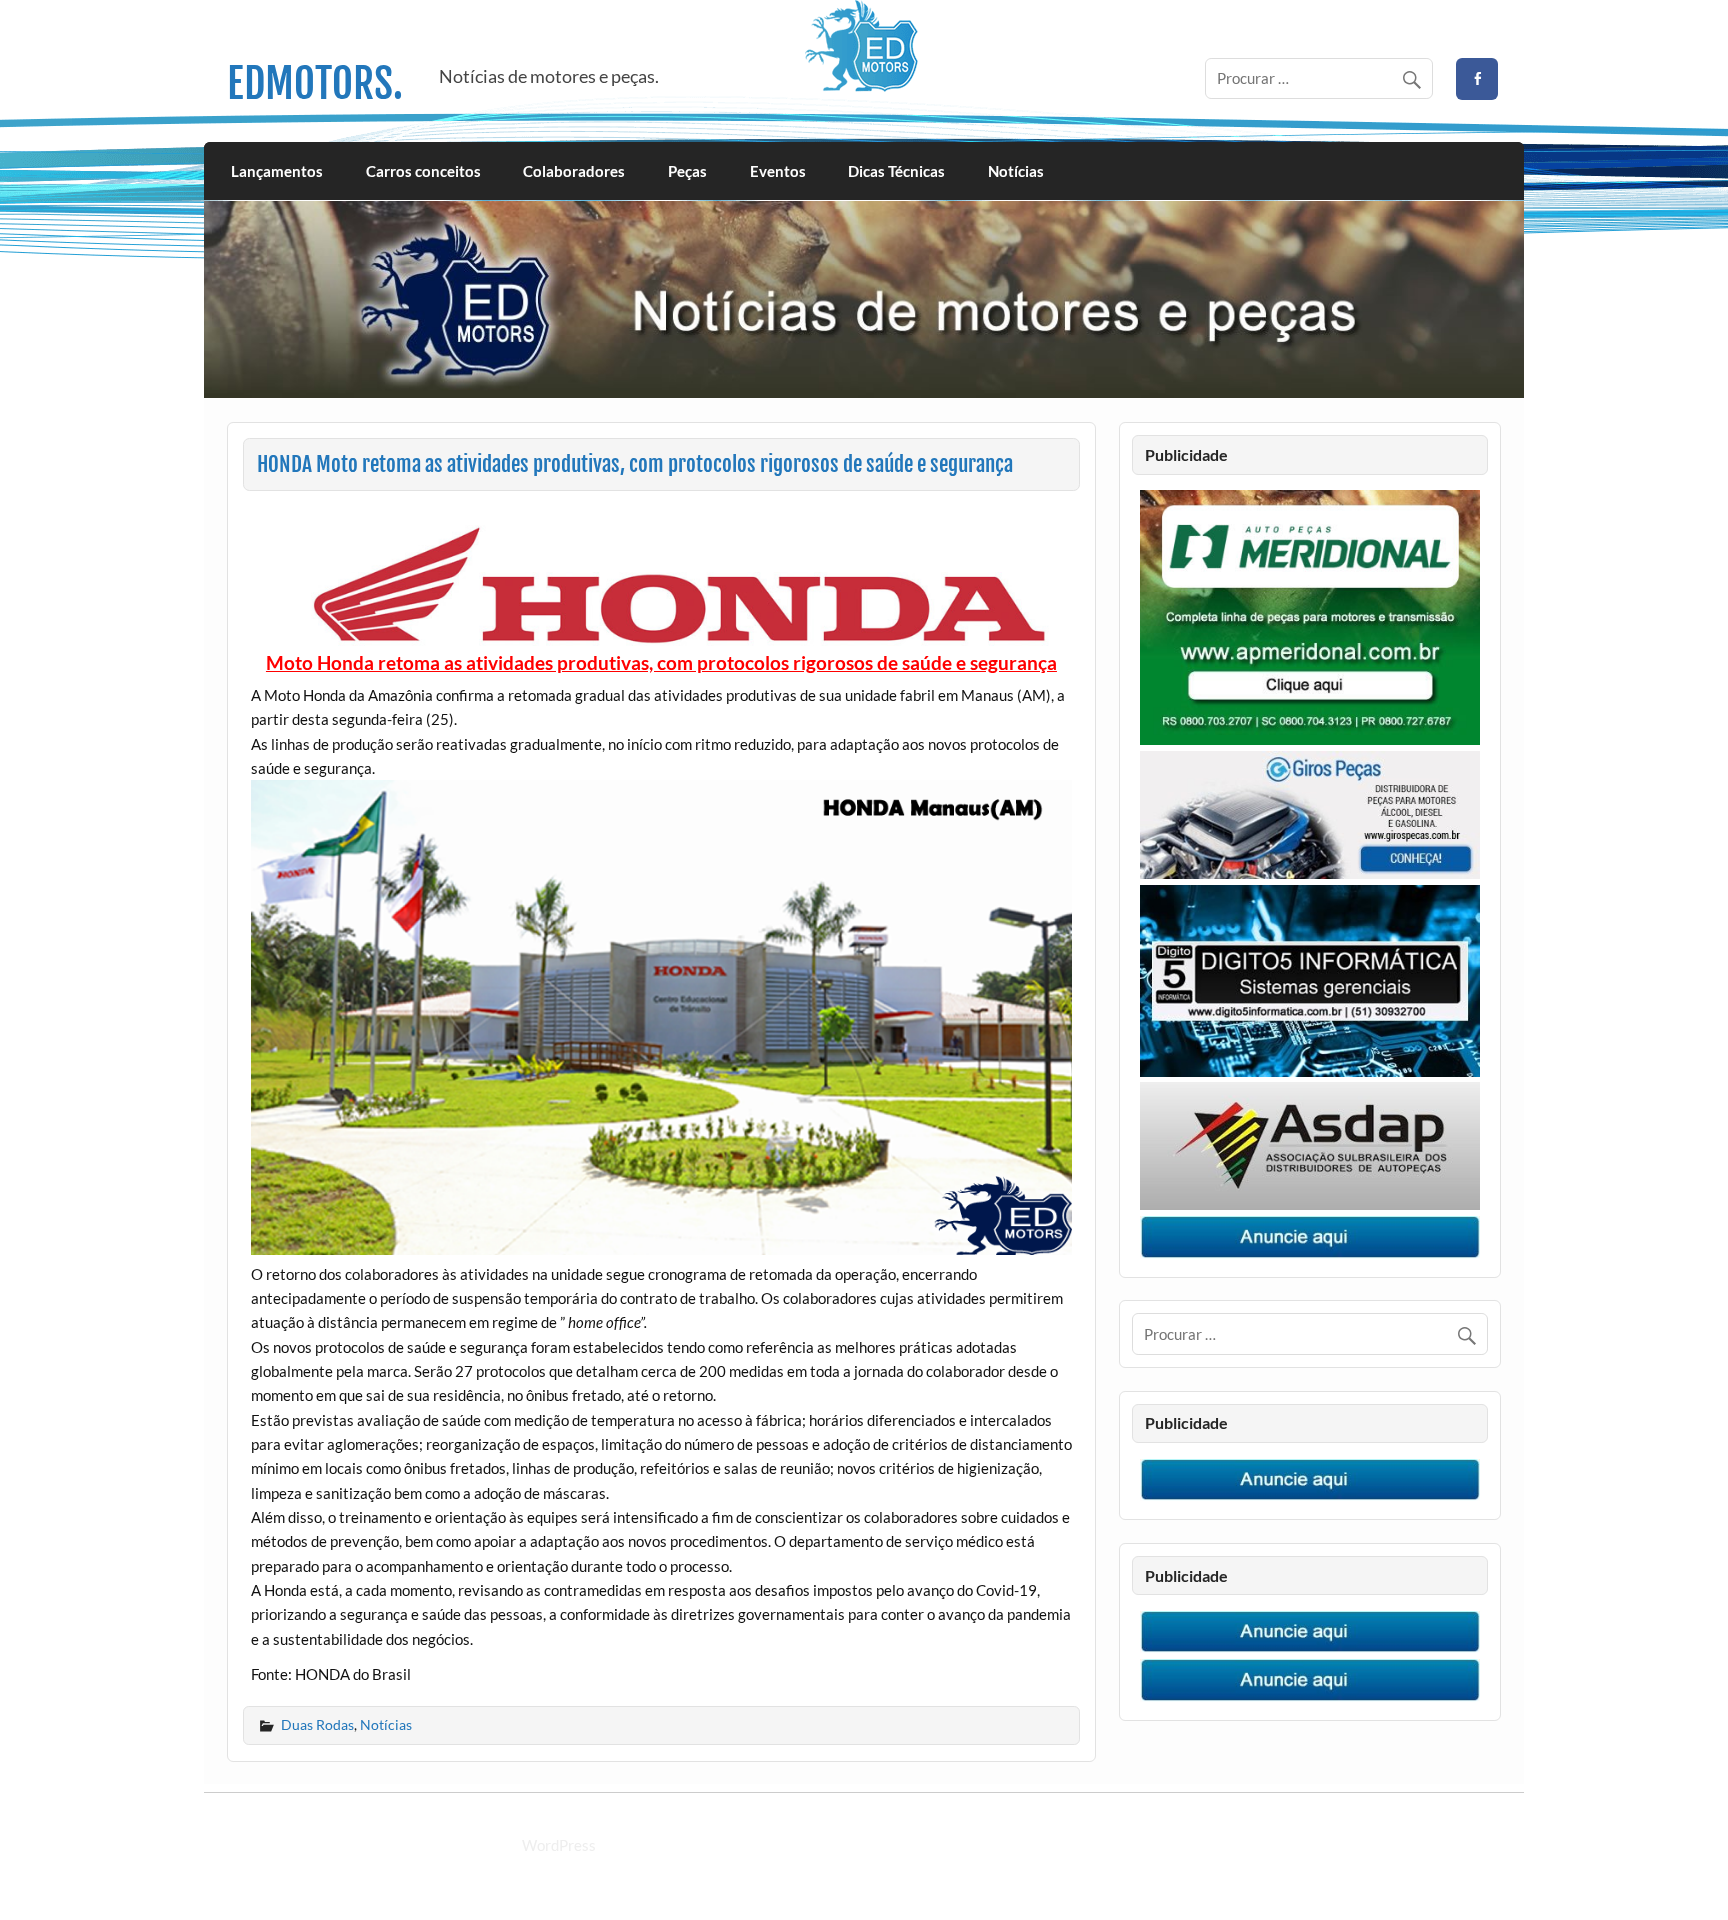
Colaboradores (574, 171)
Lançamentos (277, 171)
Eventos (778, 171)
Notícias (1016, 171)
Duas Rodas (317, 1724)
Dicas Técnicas (896, 171)
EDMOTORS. (315, 83)
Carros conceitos (423, 171)
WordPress (559, 1845)
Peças (687, 171)
